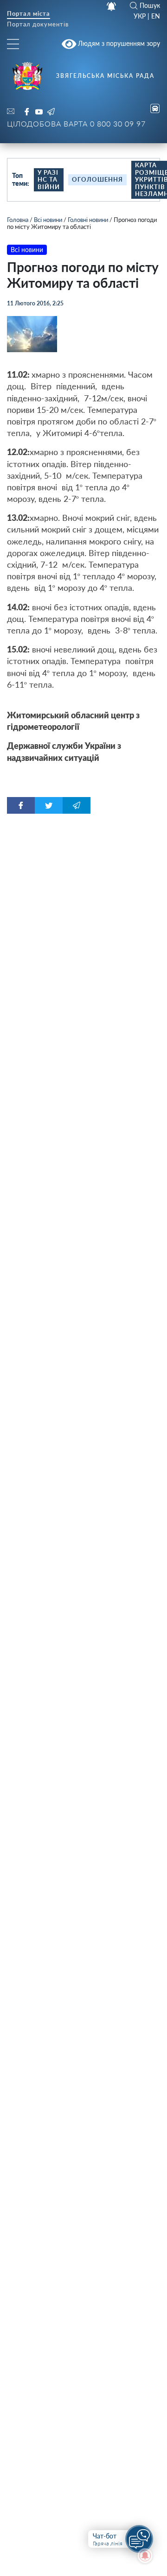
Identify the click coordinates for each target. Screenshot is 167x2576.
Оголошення (97, 179)
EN (156, 16)
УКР (140, 16)
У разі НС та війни (49, 180)
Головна (18, 220)
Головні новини (88, 220)
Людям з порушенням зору (118, 43)
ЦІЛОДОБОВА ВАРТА (76, 123)
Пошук (150, 6)
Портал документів (38, 25)
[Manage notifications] (145, 2556)
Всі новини (48, 220)
